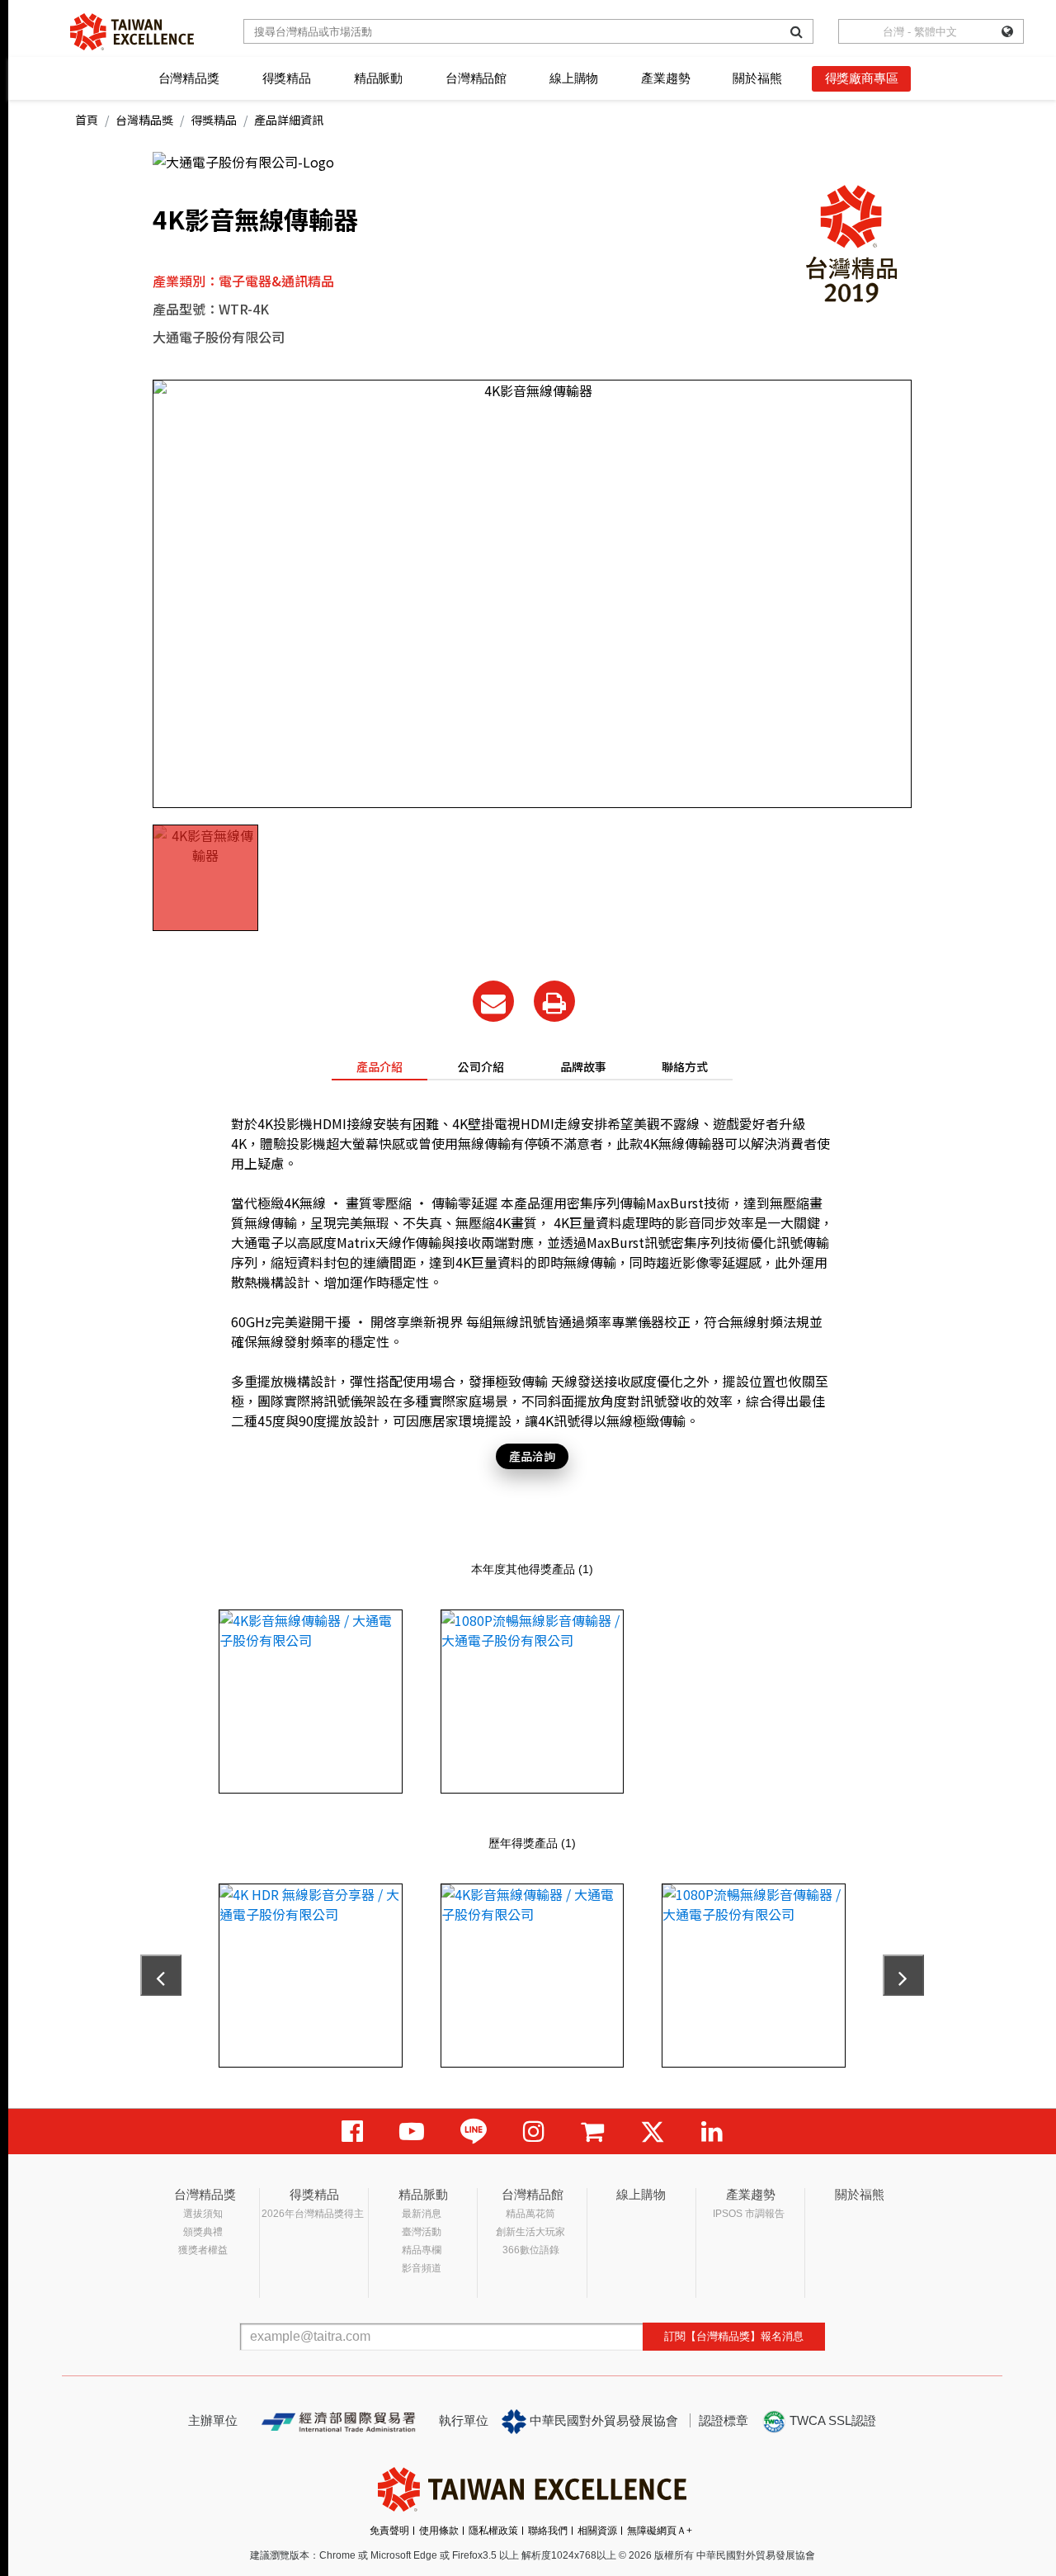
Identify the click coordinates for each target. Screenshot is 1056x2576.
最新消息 (422, 2214)
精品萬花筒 (530, 2214)
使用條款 (439, 2531)
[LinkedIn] (712, 2132)
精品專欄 (422, 2250)
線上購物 (574, 78)
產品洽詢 (532, 1456)
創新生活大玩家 (530, 2232)
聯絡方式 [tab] (685, 1066)
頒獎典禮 (203, 2232)
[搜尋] (797, 31)
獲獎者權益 (203, 2250)
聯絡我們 (548, 2531)
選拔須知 (203, 2214)
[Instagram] (534, 2132)
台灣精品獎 (189, 78)
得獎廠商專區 (862, 78)
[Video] (412, 2132)
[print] (554, 1001)
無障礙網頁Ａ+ (660, 2531)
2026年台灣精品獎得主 (313, 2214)
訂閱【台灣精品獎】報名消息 (734, 2336)
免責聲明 (389, 2531)
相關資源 (597, 2531)
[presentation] (161, 1975)
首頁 (87, 120)
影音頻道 (422, 2268)
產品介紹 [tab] (379, 1066)
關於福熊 (757, 78)
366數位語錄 (531, 2250)
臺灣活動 (422, 2232)
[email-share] (493, 1001)
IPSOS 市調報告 (749, 2214)
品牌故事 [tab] (583, 1066)
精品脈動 (378, 78)
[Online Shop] (592, 2132)
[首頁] (132, 32)
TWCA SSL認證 (831, 2420)
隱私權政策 (493, 2531)
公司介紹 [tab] (481, 1066)
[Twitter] (653, 2132)
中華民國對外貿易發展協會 (602, 2420)
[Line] (474, 2132)
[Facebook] (352, 2132)
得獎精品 (287, 78)
